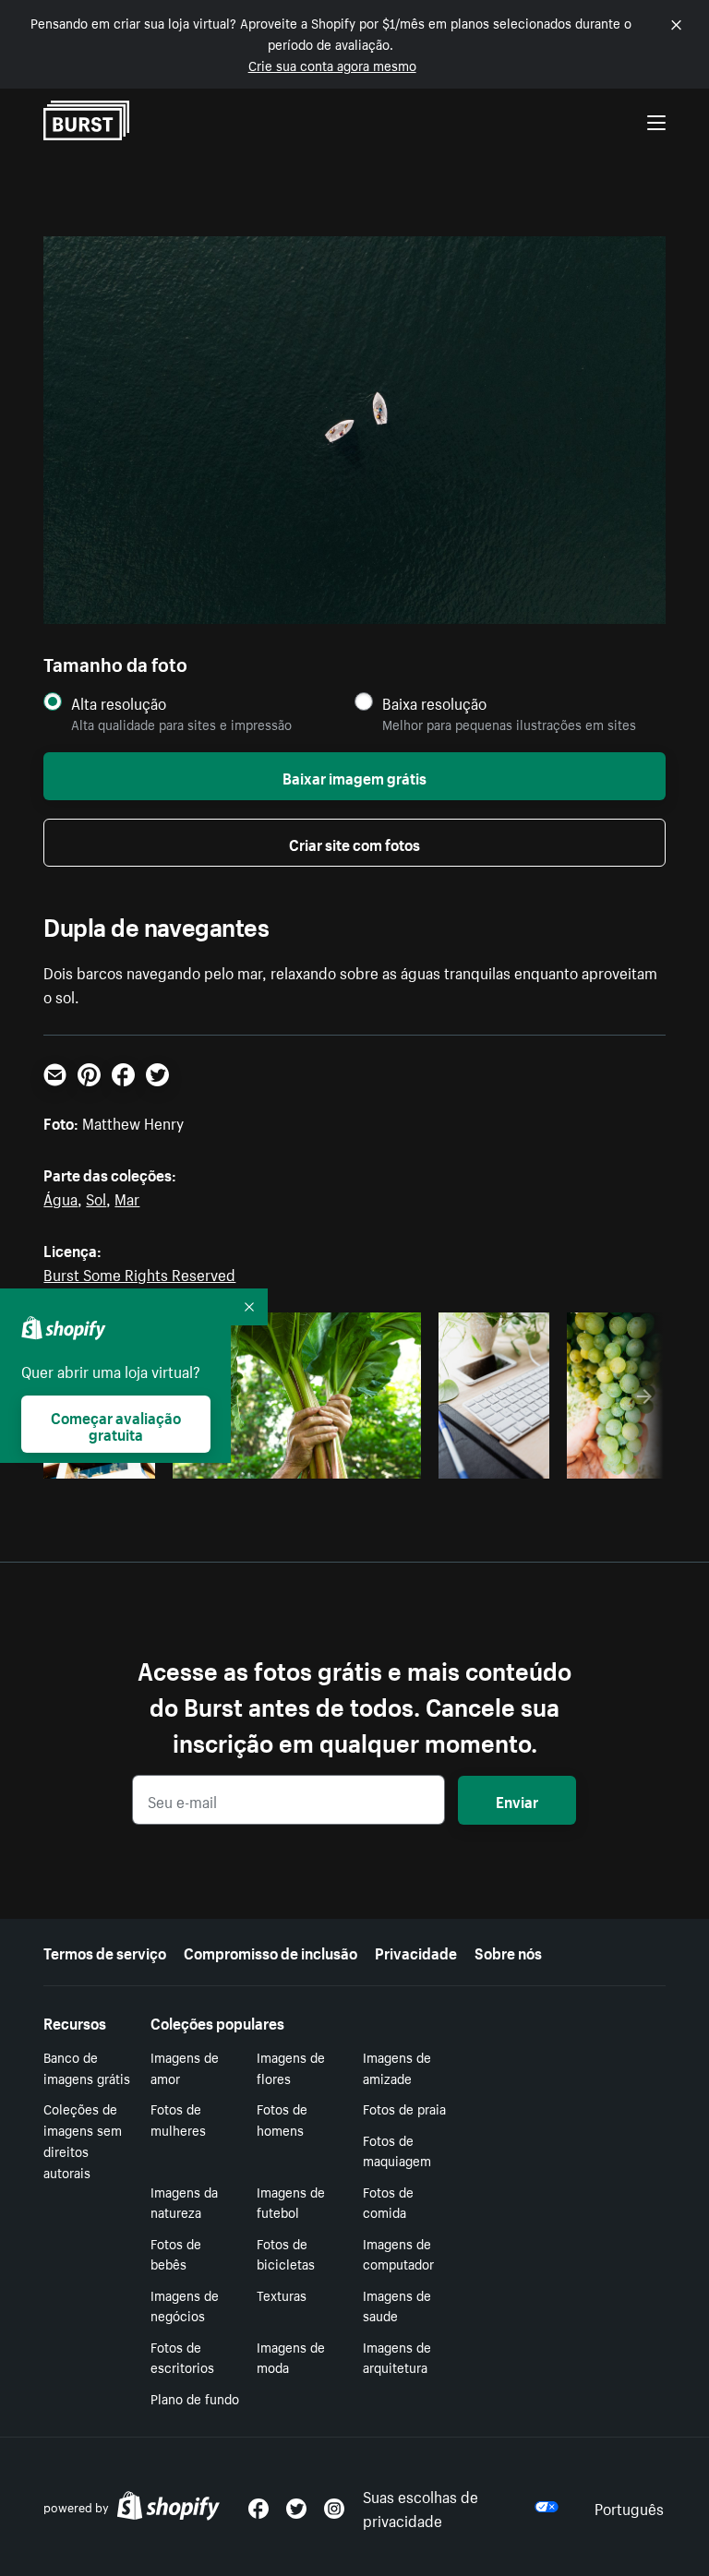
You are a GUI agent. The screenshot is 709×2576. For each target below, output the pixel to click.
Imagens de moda (291, 2357)
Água (60, 1197)
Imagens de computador (398, 2253)
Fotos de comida (388, 2202)
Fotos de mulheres (178, 2119)
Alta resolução (119, 703)
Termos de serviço (105, 1951)
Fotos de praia (404, 2108)
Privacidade (416, 1951)
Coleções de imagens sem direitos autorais (83, 2139)
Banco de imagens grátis (87, 2067)
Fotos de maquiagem (397, 2150)
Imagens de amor (185, 2067)
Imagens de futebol (291, 2202)
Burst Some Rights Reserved (139, 1273)
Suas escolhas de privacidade (421, 2507)
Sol (96, 1197)
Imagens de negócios (185, 2305)
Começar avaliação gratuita (116, 1424)
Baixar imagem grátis (354, 776)
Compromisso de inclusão (270, 1951)
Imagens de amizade (397, 2067)
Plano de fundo (195, 2398)
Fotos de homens (282, 2119)
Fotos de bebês (176, 2253)
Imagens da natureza (184, 2202)
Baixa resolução (434, 703)
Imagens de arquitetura (397, 2357)
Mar (127, 1197)
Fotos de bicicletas (286, 2253)
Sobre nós (508, 1951)
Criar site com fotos (354, 843)
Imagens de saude (397, 2305)
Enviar (517, 1800)
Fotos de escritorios (182, 2357)
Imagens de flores (291, 2067)
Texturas (282, 2294)
